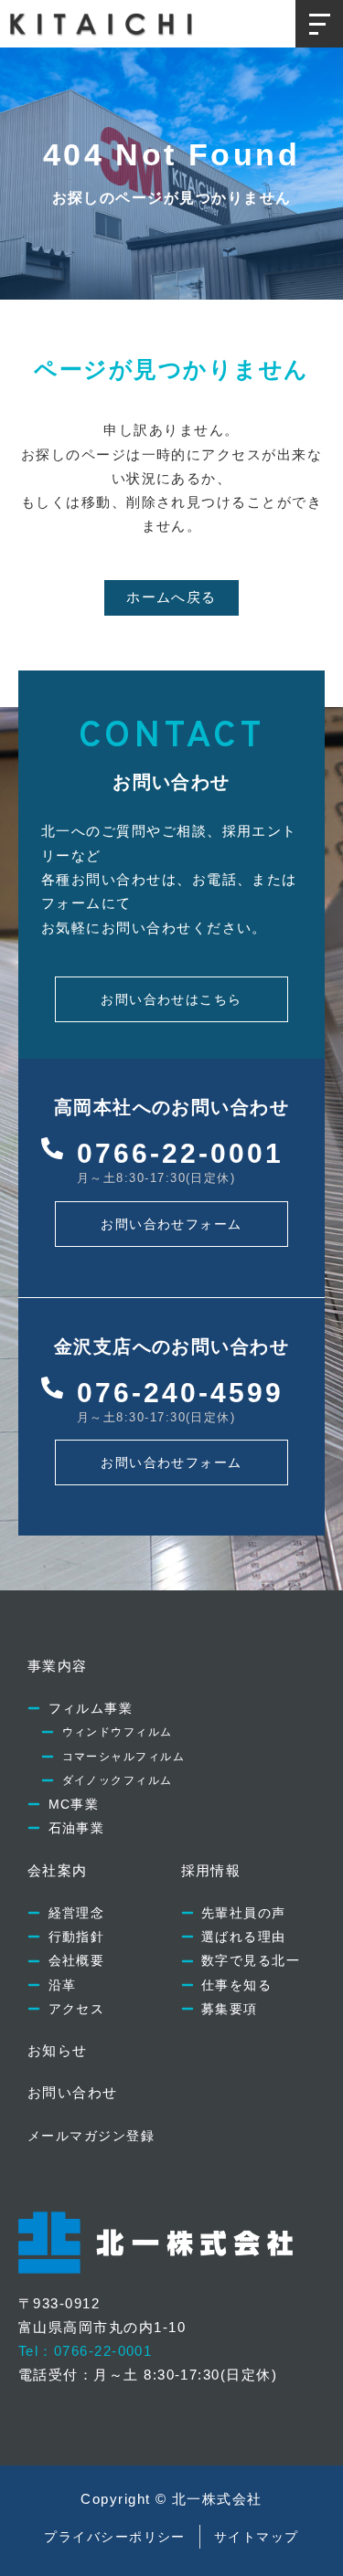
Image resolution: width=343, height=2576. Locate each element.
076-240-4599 (180, 1393)
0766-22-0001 (180, 1153)
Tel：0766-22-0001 (85, 2351)
